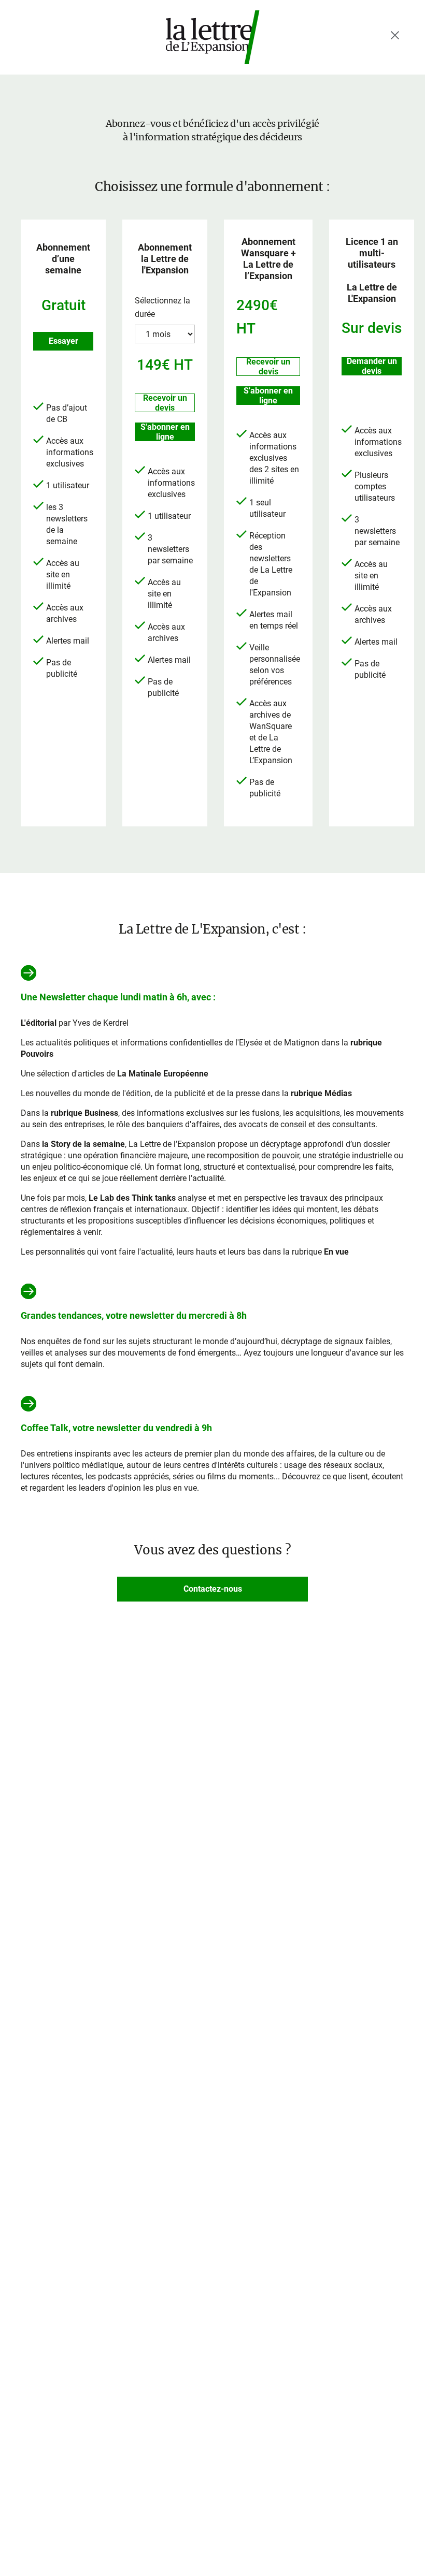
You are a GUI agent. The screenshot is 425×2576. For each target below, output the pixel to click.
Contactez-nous (213, 1589)
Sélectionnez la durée (162, 307)
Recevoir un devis (165, 403)
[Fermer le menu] (395, 35)
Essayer (63, 341)
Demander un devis (372, 366)
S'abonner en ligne (165, 432)
